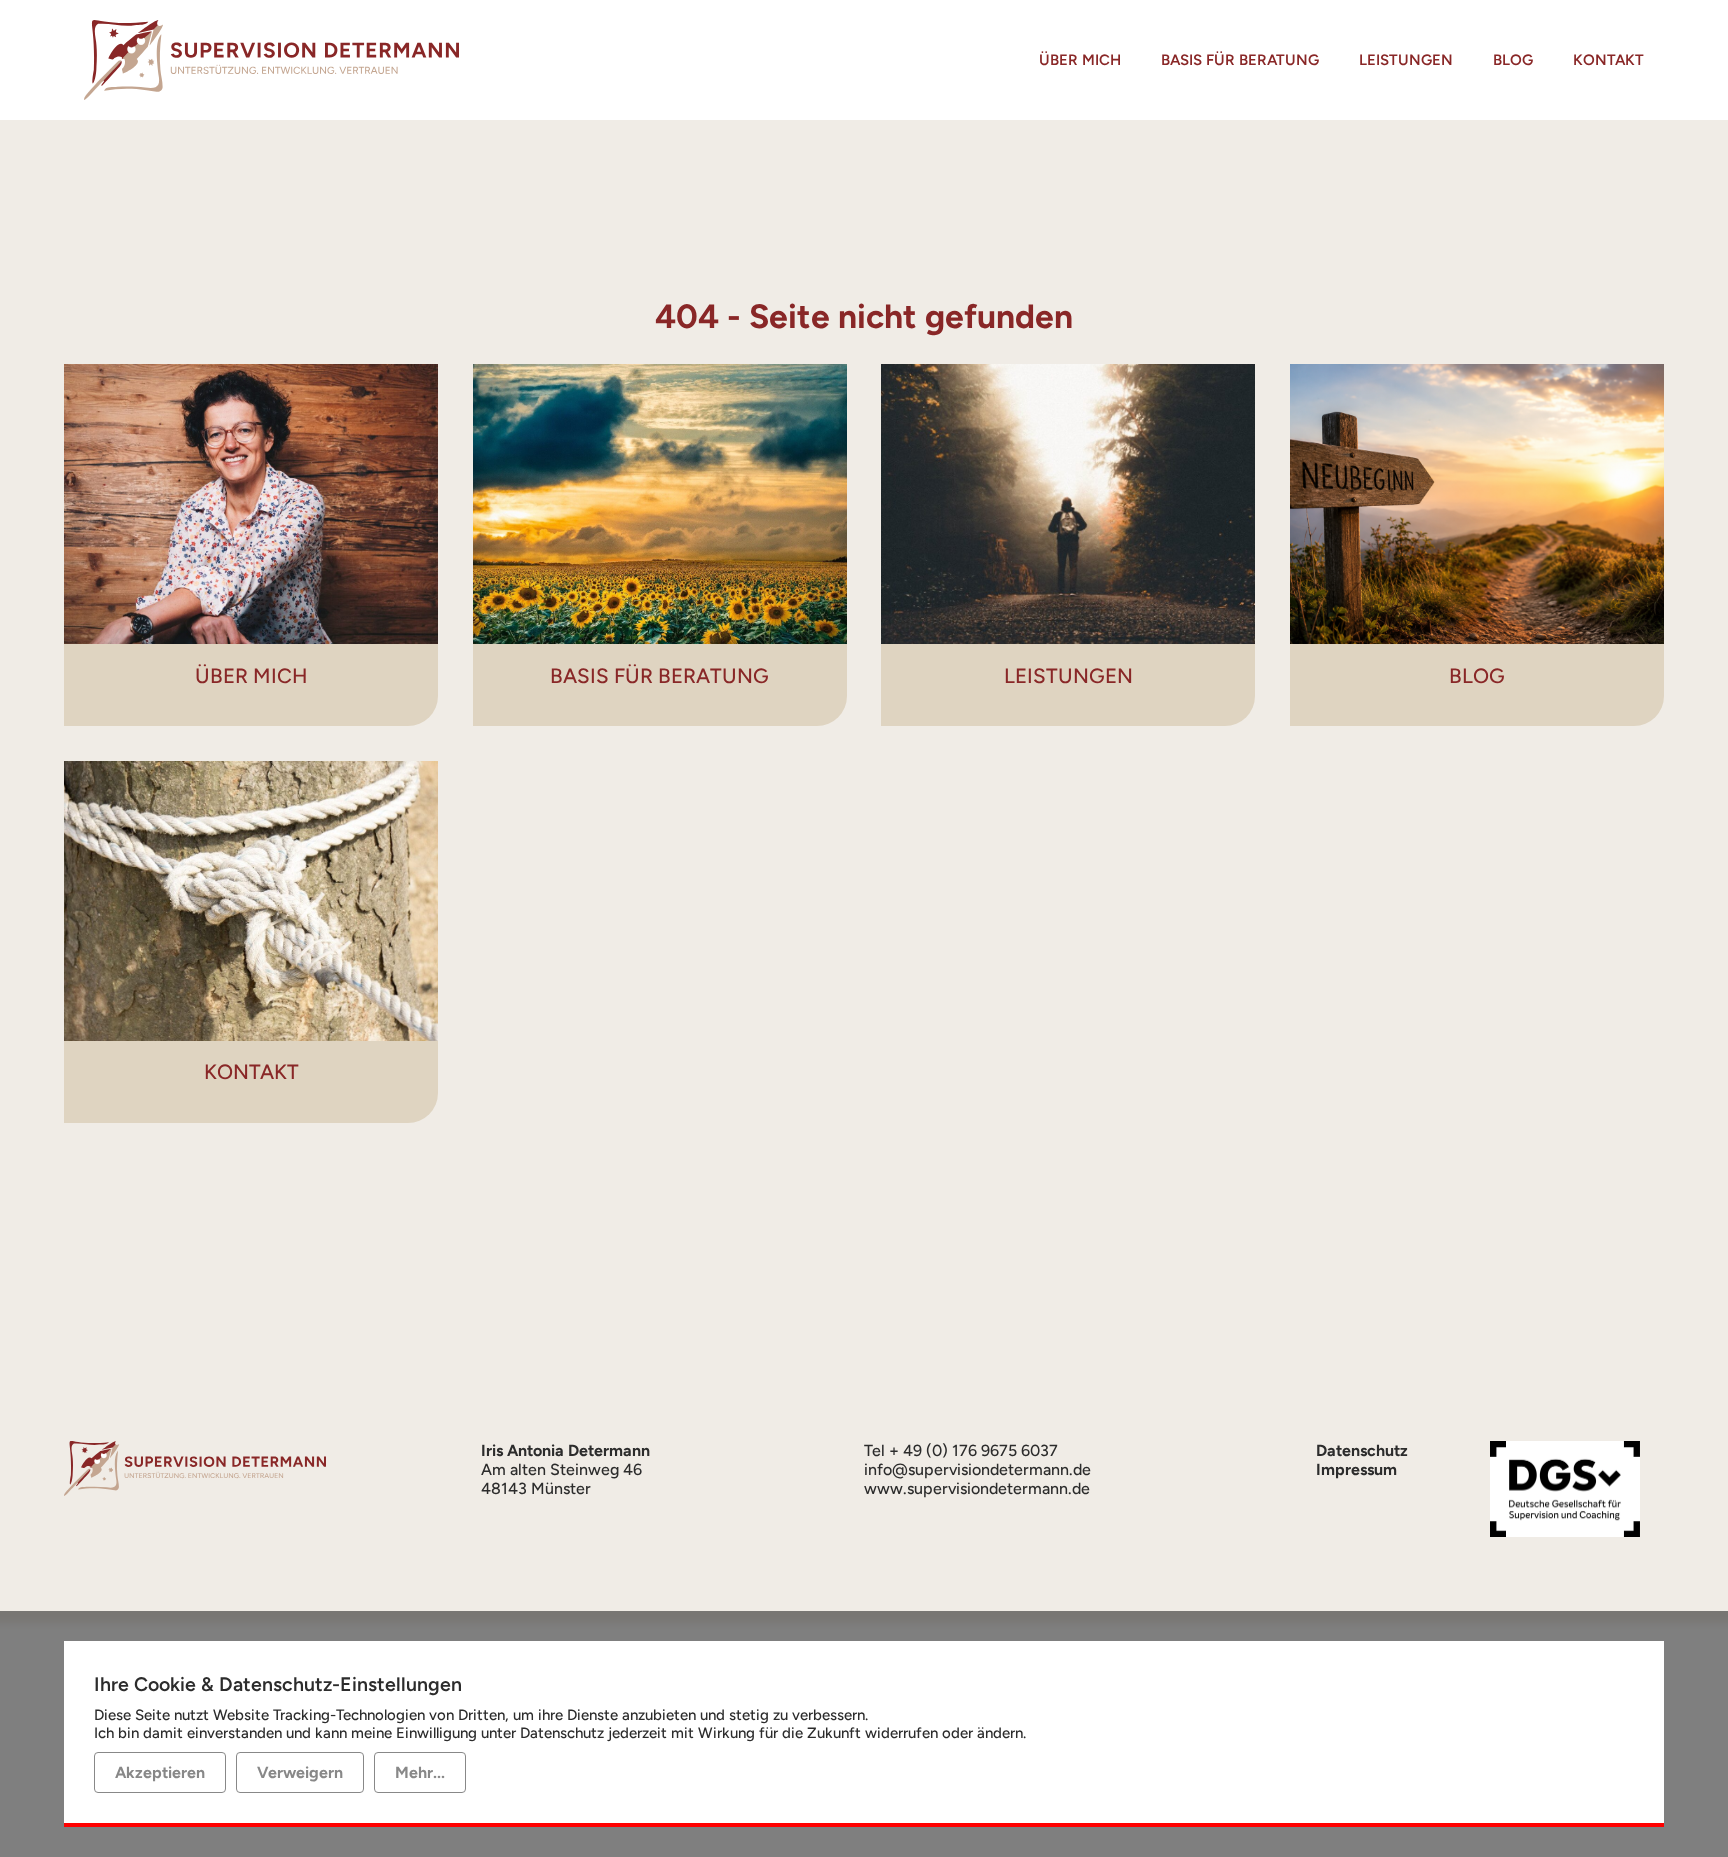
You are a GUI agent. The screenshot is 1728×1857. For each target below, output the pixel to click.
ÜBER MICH (1080, 60)
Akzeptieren (160, 1772)
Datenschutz (1362, 1450)
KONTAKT (1608, 60)
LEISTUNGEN (1406, 60)
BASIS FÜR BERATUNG (1240, 60)
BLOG (1513, 60)
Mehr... (420, 1772)
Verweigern (300, 1772)
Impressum (1356, 1469)
